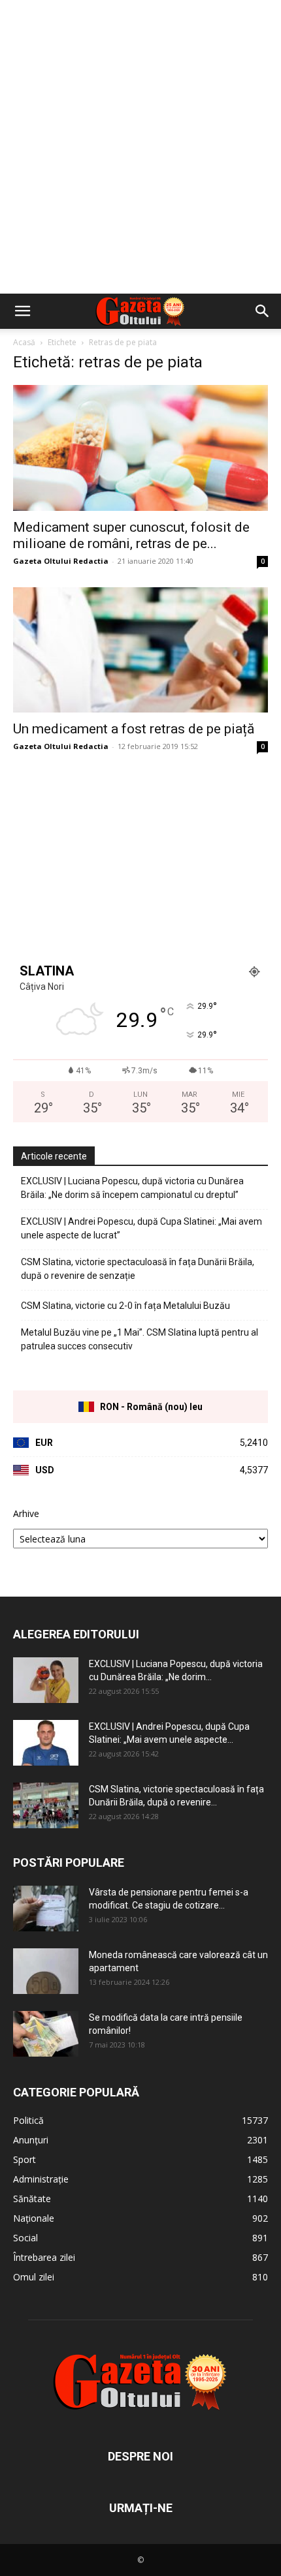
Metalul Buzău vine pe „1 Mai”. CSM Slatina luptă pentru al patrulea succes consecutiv (140, 1339)
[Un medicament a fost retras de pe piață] (140, 650)
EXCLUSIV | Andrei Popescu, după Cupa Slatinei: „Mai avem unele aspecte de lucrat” (141, 1228)
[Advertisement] (140, 147)
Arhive (26, 1513)
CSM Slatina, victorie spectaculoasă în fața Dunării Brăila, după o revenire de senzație (138, 1269)
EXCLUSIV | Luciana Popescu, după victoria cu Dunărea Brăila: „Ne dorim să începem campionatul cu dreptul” (132, 1188)
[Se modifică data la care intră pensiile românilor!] (46, 2034)
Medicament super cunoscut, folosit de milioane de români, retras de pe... (131, 535)
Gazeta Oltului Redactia (61, 561)
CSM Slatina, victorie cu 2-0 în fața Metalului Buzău (125, 1306)
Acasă (24, 342)
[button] (22, 311)
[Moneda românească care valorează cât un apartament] (46, 1971)
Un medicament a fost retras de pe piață (134, 729)
